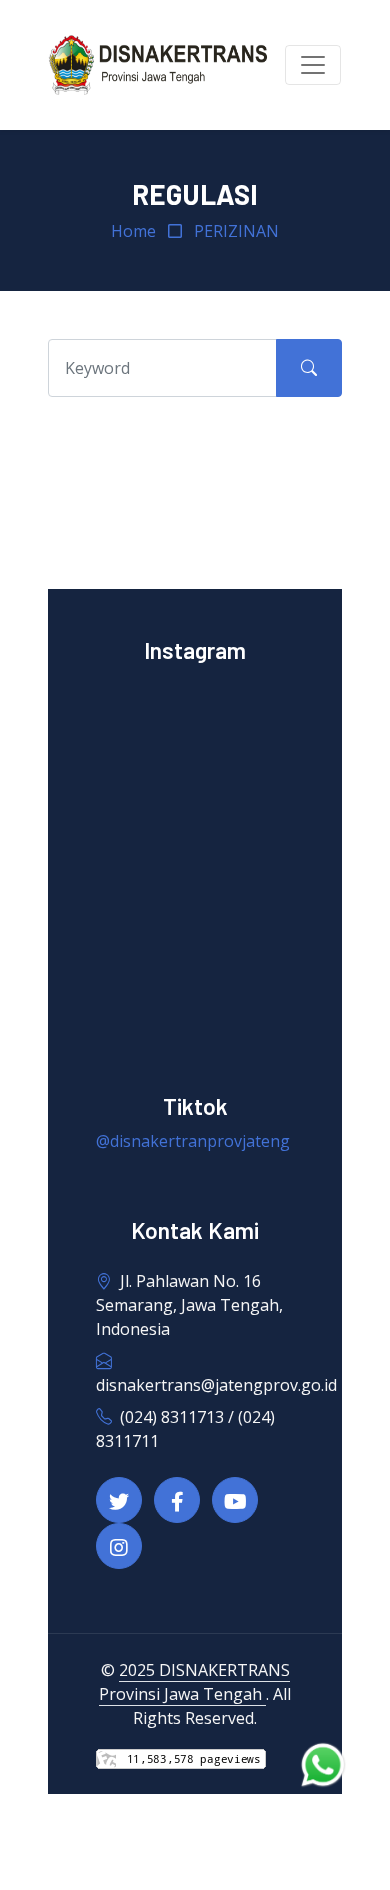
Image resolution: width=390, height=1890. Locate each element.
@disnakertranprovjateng (193, 1141)
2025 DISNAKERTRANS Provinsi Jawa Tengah (194, 1682)
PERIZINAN (236, 231)
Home (133, 231)
